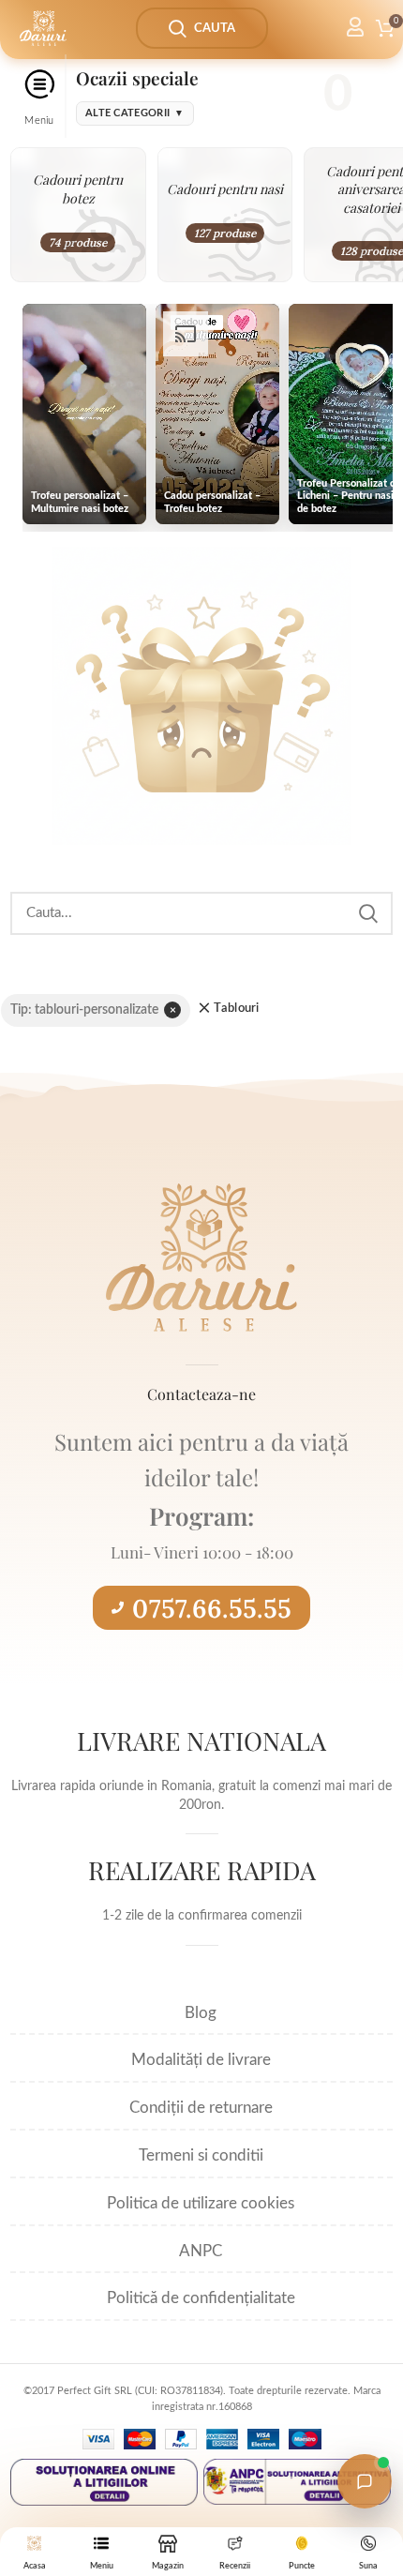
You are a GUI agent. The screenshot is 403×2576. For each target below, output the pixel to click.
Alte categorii (135, 113)
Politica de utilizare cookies (201, 2203)
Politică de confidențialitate (201, 2298)
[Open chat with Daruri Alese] (365, 2481)
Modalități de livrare (201, 2060)
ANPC (201, 2251)
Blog (201, 2013)
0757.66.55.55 (212, 1608)
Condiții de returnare (201, 2108)
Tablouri (236, 1009)
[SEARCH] (367, 913)
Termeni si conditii (201, 2155)
